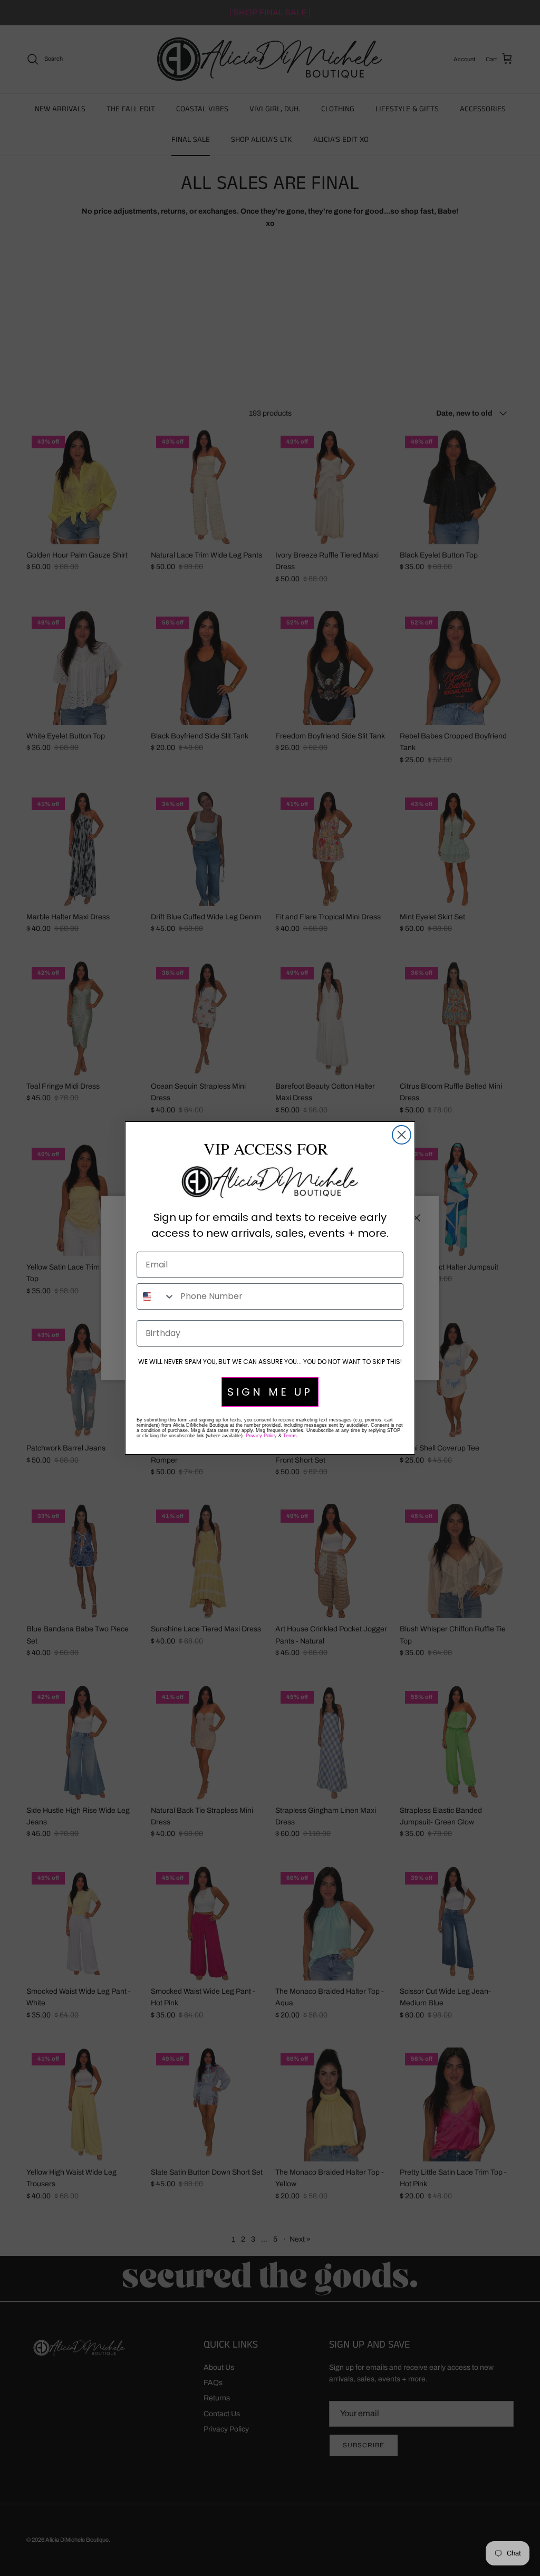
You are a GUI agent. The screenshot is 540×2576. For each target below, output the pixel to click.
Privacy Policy (261, 1436)
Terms (290, 1436)
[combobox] (156, 1296)
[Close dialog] (402, 1135)
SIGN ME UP (270, 1392)
